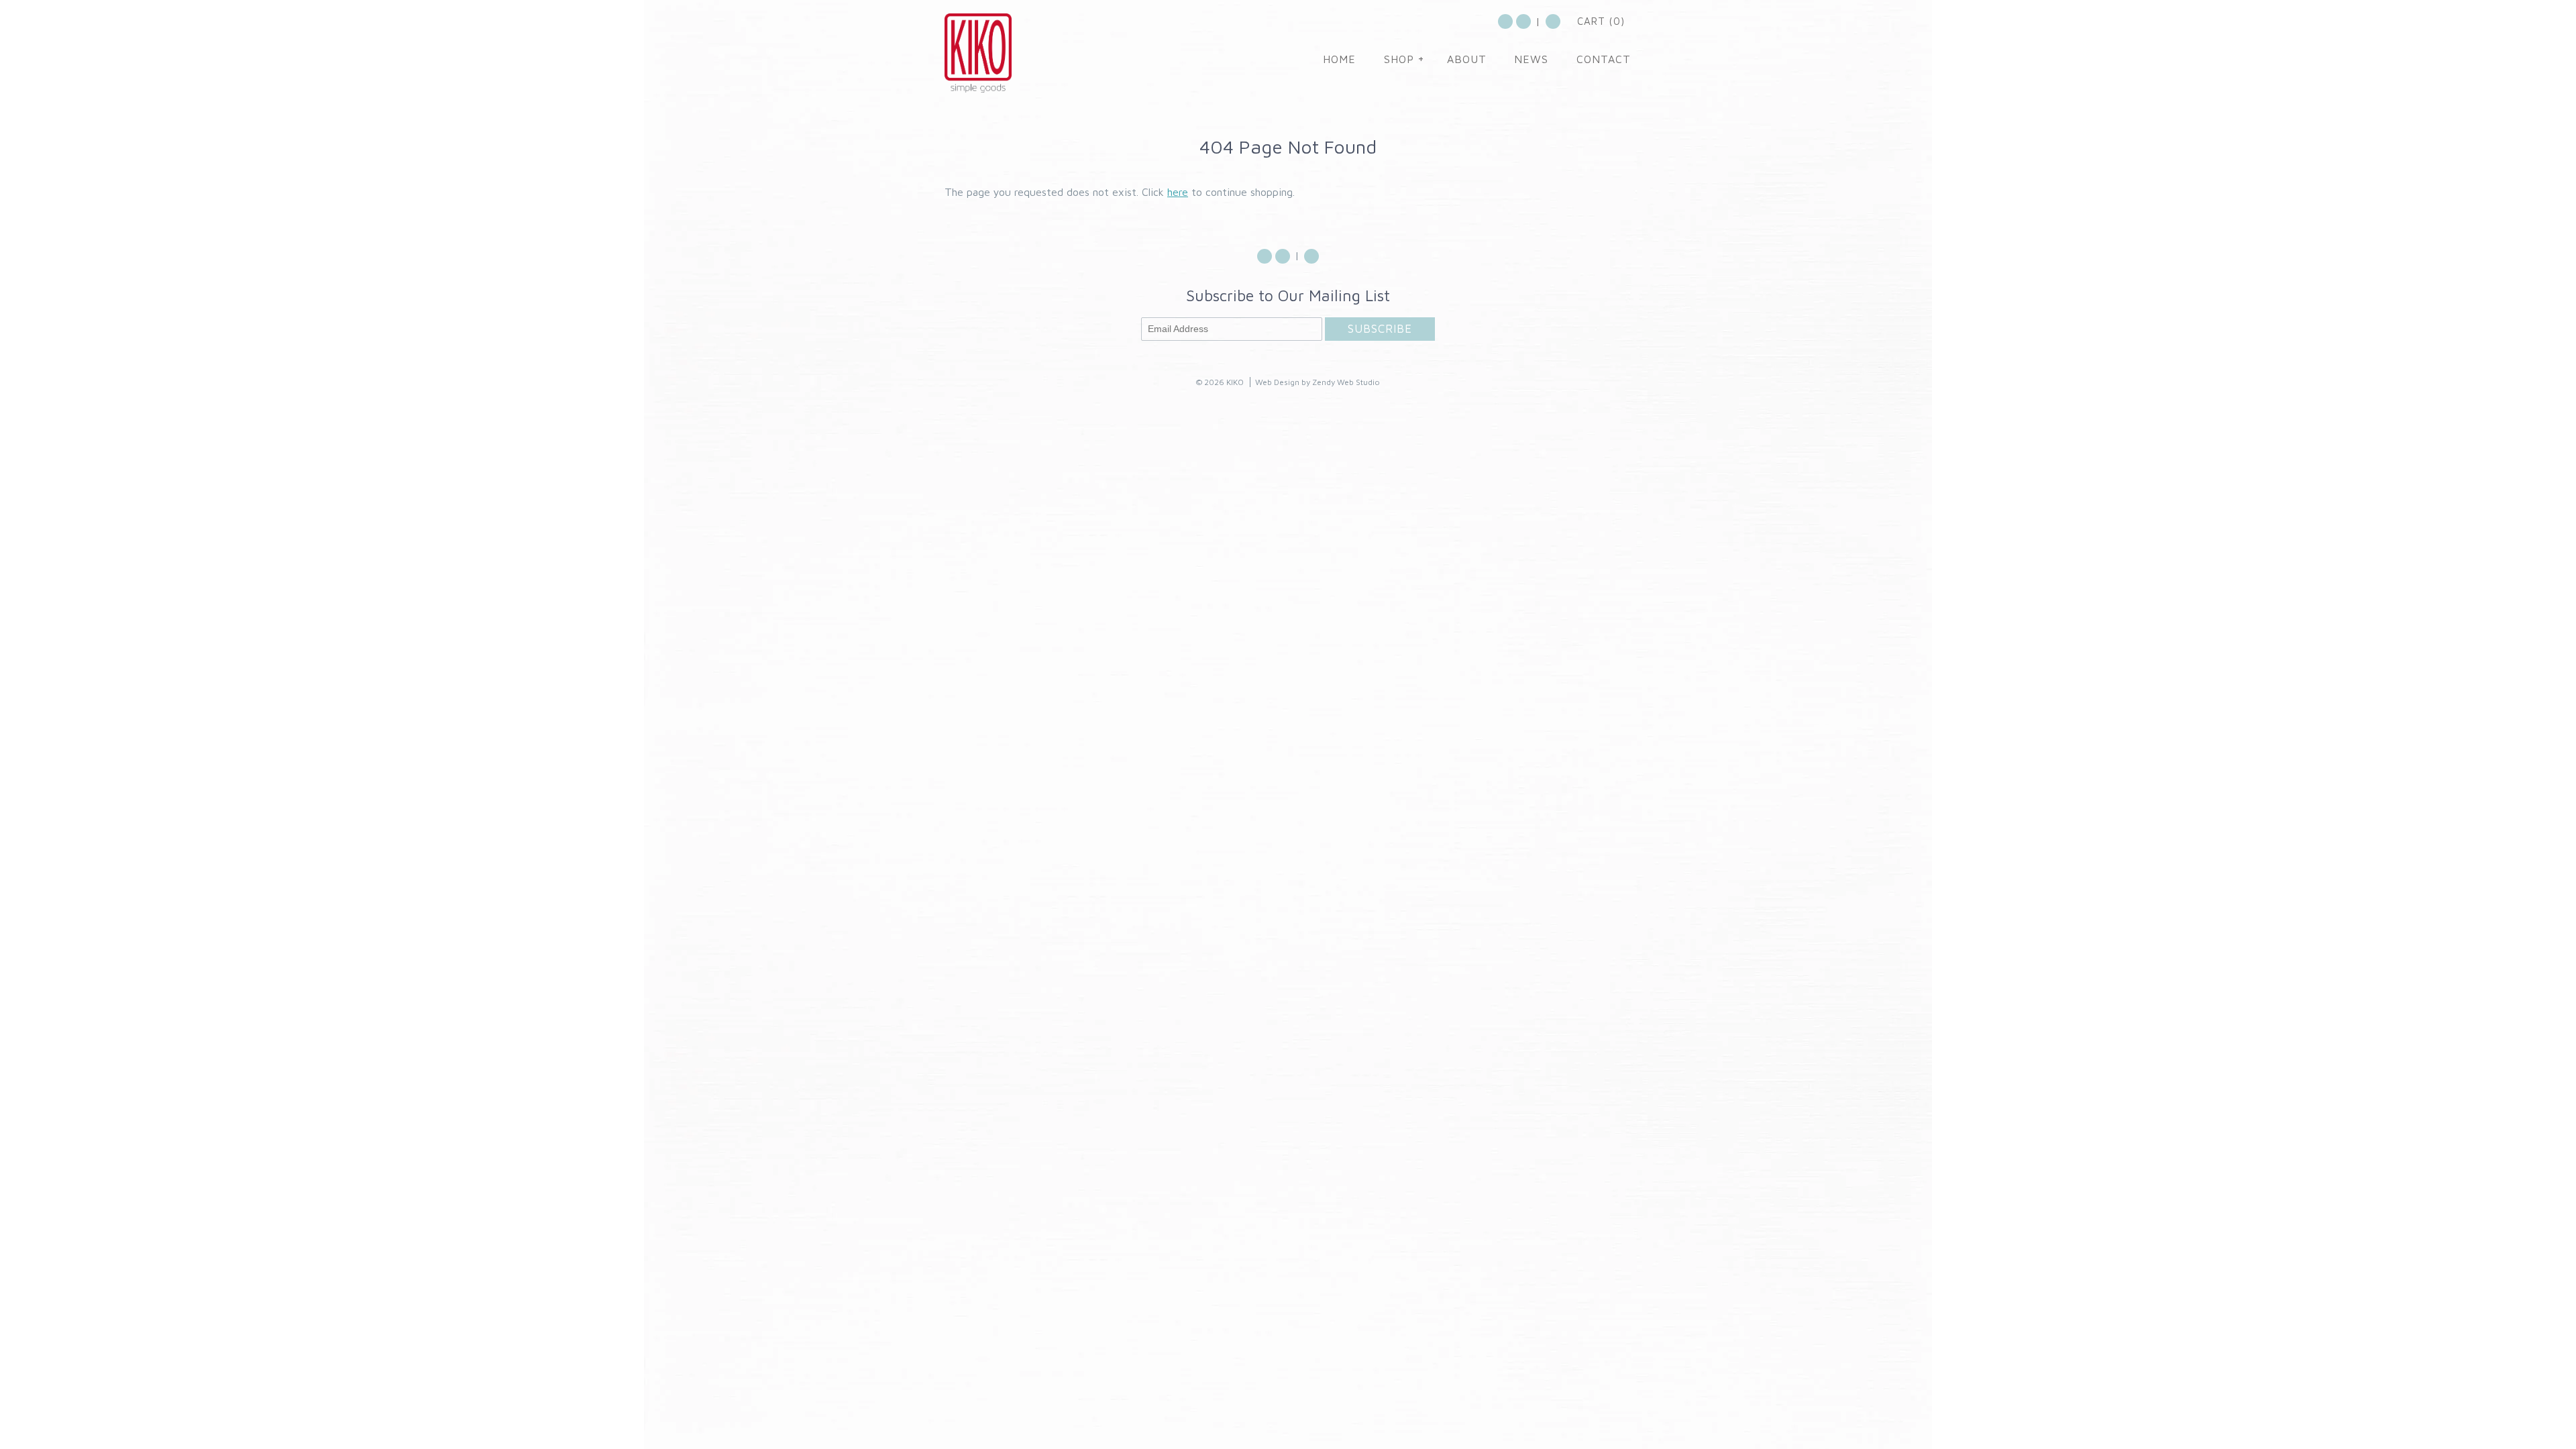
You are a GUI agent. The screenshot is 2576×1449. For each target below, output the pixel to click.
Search (1553, 21)
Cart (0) (1601, 21)
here (1178, 192)
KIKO (1235, 382)
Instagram (1523, 21)
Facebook (1505, 21)
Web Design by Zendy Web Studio (1318, 382)
